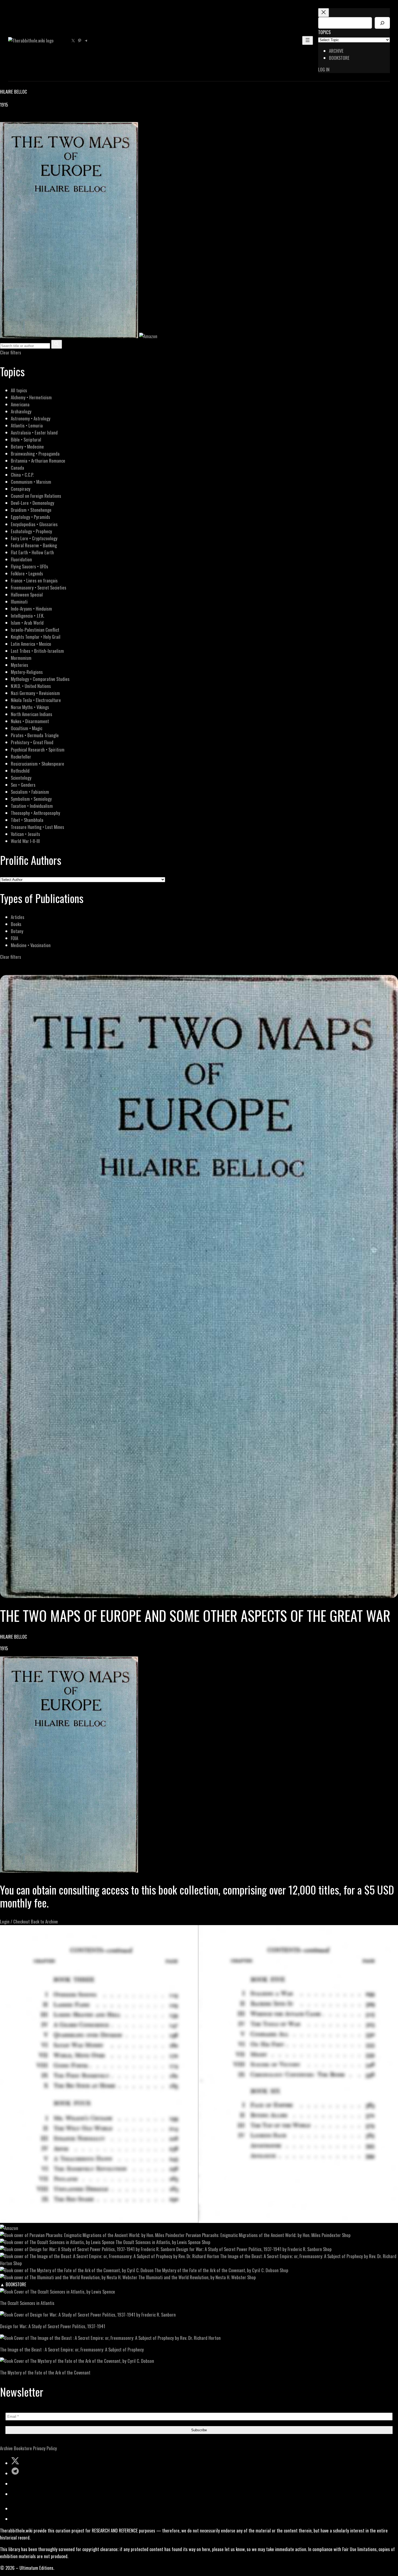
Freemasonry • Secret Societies (39, 587)
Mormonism (21, 658)
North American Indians (32, 714)
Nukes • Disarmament (30, 721)
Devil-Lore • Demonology (32, 503)
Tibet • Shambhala (27, 820)
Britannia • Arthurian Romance (38, 461)
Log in (324, 69)
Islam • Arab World (27, 623)
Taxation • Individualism (32, 806)
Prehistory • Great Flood (32, 742)
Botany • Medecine (27, 447)
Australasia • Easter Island (34, 432)
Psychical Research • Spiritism (38, 750)
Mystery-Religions (27, 672)
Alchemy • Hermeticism (31, 397)
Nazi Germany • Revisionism (35, 693)
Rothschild (20, 771)
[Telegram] (22, 118)
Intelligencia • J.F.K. (27, 616)
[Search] (382, 23)
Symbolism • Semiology (31, 799)
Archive (6, 2448)
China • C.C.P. (22, 475)
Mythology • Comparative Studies (40, 679)
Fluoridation (21, 559)
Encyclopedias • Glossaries (34, 524)
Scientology (21, 778)
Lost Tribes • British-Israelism (37, 651)
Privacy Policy (45, 2448)
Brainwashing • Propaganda (35, 454)
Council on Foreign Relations (36, 496)
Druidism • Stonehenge (31, 510)
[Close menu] (324, 13)
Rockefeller (21, 757)
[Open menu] (308, 40)
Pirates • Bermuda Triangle (35, 735)
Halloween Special (27, 594)
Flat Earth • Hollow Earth (32, 552)
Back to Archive (44, 1921)
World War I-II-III (25, 841)
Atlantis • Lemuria (27, 425)
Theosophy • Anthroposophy (35, 813)
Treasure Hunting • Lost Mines (37, 827)
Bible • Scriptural (26, 439)
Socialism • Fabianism (30, 792)
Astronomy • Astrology (31, 418)
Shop (346, 2235)
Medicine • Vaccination (31, 945)
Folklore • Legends (27, 573)
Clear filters (11, 352)
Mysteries (19, 665)
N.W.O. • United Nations (31, 686)
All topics (19, 390)
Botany (17, 931)
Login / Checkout (15, 1921)
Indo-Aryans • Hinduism (31, 609)
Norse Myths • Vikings (30, 707)
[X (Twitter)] (10, 118)
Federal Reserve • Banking (34, 545)
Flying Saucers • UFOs (30, 566)
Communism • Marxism (31, 482)
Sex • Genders (23, 785)
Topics (324, 32)
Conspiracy (21, 489)
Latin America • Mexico (31, 644)
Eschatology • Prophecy (31, 531)
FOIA (14, 938)
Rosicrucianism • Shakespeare (37, 764)
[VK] (16, 118)
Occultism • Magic (27, 728)
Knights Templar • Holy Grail (36, 637)
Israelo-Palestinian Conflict (35, 630)
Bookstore (23, 2448)
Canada (17, 468)
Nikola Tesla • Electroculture (36, 700)
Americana (20, 404)
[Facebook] (3, 118)
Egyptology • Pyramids (30, 517)
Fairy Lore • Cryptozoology (34, 538)
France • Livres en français (34, 580)
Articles (18, 917)
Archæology (21, 411)
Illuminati (19, 602)
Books (16, 924)
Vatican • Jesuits (25, 834)
